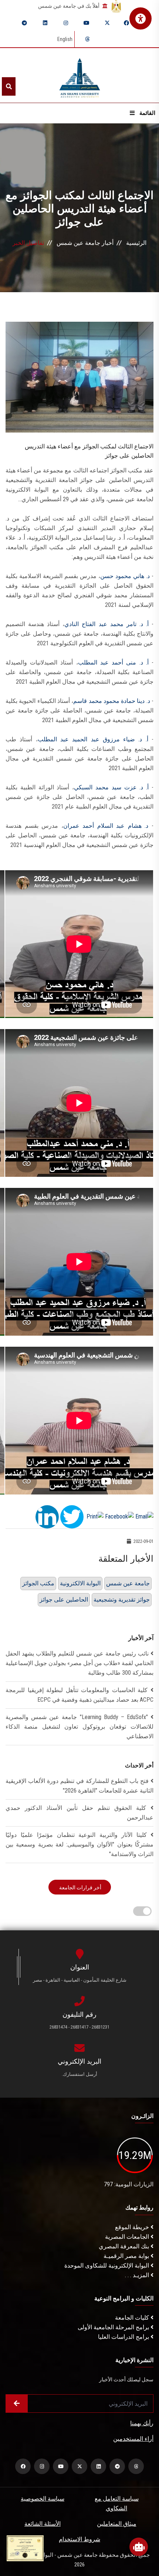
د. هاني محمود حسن (125, 576)
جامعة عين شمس (128, 1583)
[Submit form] (17, 2404)
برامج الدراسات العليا (124, 2337)
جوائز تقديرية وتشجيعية (122, 1600)
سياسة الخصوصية (43, 2499)
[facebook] (126, 23)
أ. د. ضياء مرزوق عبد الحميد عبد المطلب (93, 739)
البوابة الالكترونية (80, 1583)
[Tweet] (72, 1516)
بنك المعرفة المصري (125, 2246)
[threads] (87, 39)
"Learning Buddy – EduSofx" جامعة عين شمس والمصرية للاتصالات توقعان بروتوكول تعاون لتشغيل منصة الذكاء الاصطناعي (79, 1727)
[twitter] (107, 23)
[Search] (9, 86)
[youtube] (87, 23)
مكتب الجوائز (38, 1583)
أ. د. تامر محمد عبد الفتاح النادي (106, 624)
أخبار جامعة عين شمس (85, 243)
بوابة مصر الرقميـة (127, 2256)
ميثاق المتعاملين (117, 2524)
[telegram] (24, 23)
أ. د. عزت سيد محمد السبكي (111, 787)
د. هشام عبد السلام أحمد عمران (106, 826)
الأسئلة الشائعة (43, 2524)
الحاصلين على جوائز (64, 1600)
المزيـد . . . (138, 2275)
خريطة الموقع (133, 2227)
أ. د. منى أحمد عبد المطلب (113, 662)
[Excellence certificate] (25, 2548)
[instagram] (66, 23)
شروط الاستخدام (79, 2539)
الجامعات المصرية (128, 2237)
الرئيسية (136, 243)
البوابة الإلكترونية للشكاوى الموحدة (107, 2266)
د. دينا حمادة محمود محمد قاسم (112, 701)
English (65, 39)
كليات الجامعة (133, 2318)
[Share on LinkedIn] (47, 1516)
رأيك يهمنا (142, 2423)
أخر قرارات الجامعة (80, 1887)
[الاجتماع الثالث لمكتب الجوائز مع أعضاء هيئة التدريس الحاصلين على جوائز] (79, 377)
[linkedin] (45, 23)
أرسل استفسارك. (79, 2074)
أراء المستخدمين (133, 2439)
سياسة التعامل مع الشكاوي (117, 2503)
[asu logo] (80, 76)
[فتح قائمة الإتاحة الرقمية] (141, 18)
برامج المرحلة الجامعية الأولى (114, 2327)
